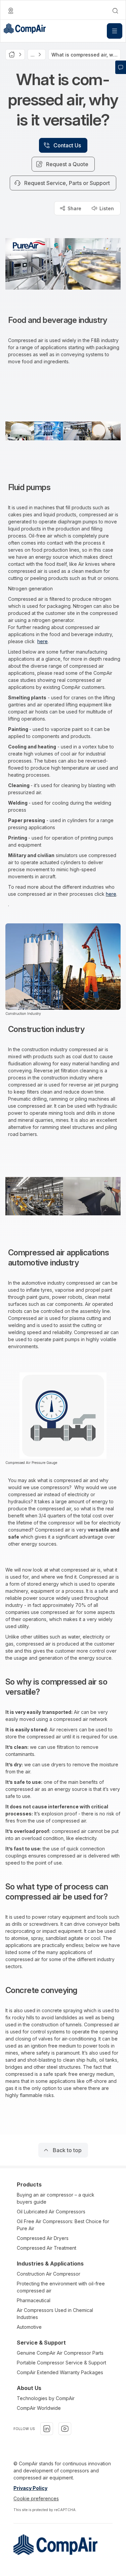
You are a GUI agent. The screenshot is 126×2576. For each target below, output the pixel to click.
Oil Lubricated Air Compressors (51, 2212)
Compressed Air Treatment (47, 2248)
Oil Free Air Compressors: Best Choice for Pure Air (63, 2225)
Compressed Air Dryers (43, 2238)
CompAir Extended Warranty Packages (60, 2372)
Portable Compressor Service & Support (61, 2363)
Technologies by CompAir (46, 2398)
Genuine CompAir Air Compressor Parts (60, 2353)
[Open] (115, 31)
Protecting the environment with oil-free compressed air (61, 2287)
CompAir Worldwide (39, 2408)
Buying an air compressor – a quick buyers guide (56, 2198)
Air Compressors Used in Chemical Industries (55, 2314)
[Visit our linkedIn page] (47, 2429)
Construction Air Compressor (49, 2274)
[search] (115, 11)
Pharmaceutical (34, 2300)
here (43, 641)
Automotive (29, 2327)
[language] (11, 11)
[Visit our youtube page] (65, 2429)
